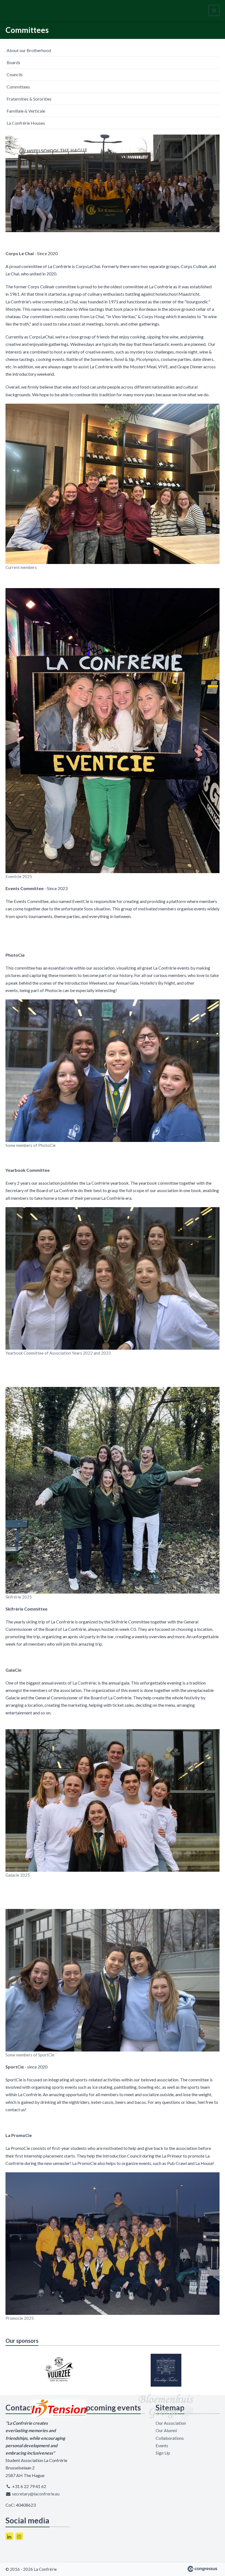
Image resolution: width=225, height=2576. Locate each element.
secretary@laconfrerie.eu (36, 2494)
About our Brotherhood (29, 50)
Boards (13, 62)
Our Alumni (166, 2430)
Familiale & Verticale (26, 111)
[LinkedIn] (9, 2536)
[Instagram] (19, 2536)
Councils (15, 74)
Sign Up (163, 2453)
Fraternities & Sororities (29, 99)
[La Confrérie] (23, 11)
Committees (18, 87)
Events (162, 2445)
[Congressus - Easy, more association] (202, 2569)
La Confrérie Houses (26, 123)
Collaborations (170, 2438)
